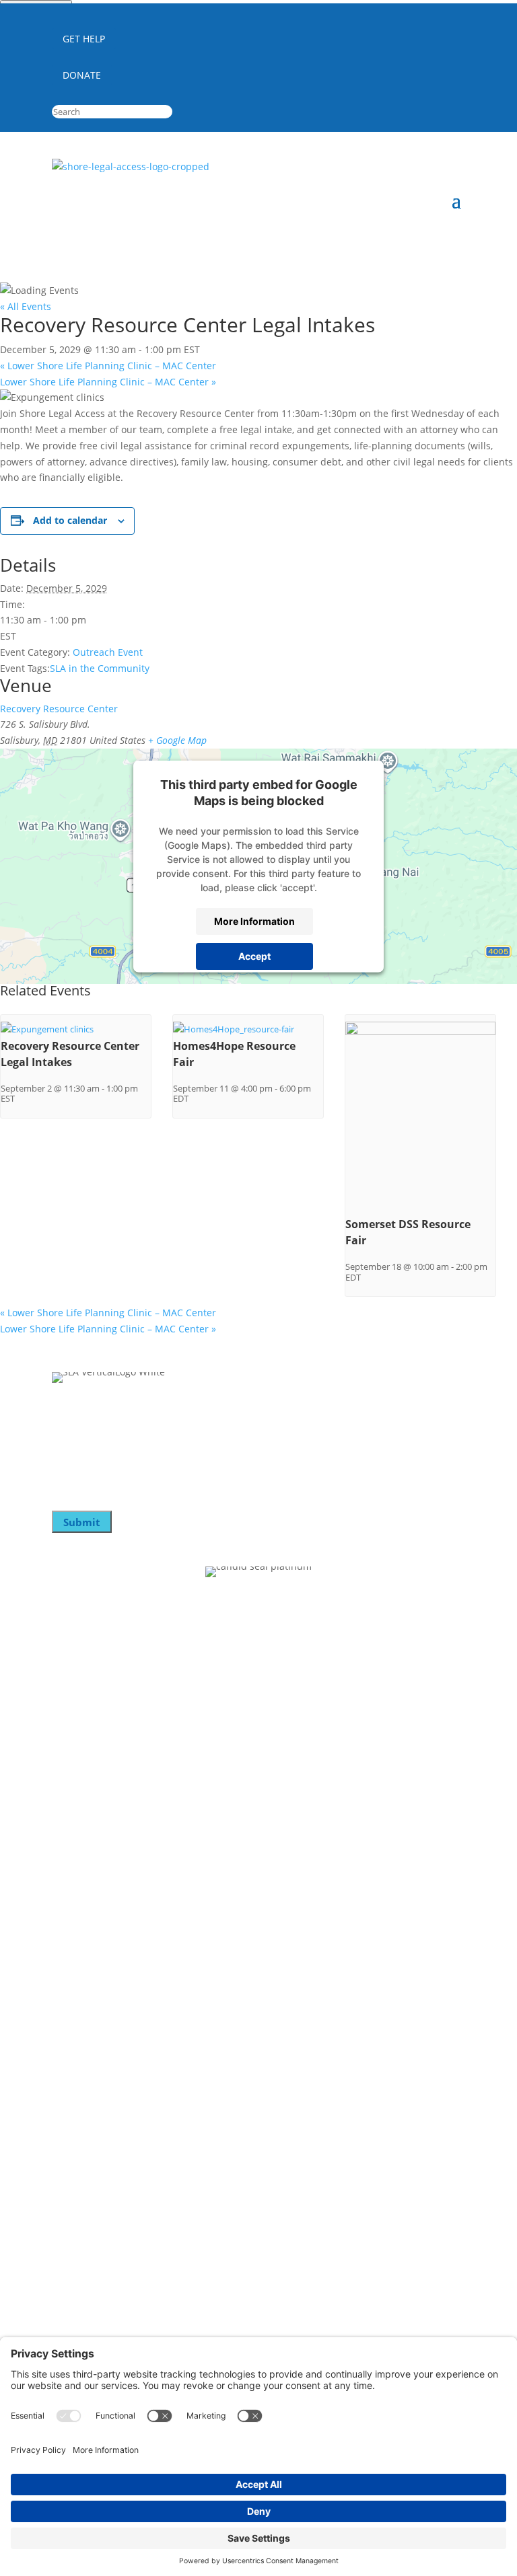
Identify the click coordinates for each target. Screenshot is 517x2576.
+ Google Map (177, 740)
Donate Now (84, 1714)
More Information (254, 921)
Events (69, 1768)
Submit (82, 1522)
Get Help (74, 1932)
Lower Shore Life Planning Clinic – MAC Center (108, 366)
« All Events (26, 306)
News (66, 1794)
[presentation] (47, 1029)
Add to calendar (70, 520)
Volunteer (77, 1741)
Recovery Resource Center (59, 709)
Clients (69, 1851)
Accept (254, 956)
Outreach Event (108, 652)
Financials (77, 1905)
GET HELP (84, 39)
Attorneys (77, 1878)
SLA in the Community (100, 668)
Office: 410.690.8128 (98, 2115)
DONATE (82, 75)
